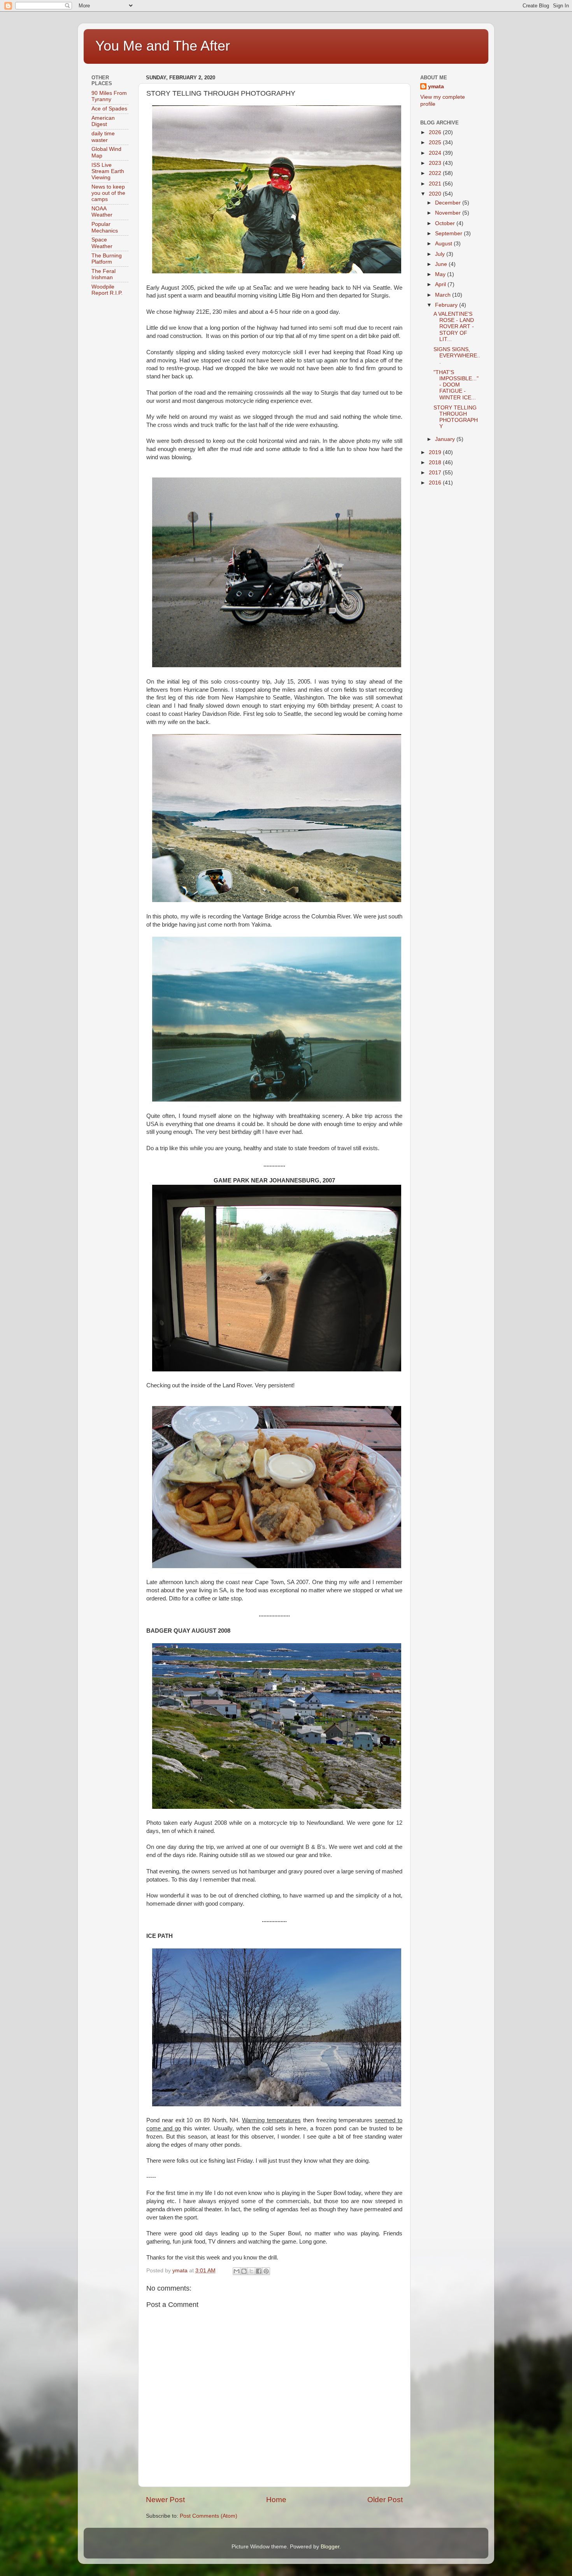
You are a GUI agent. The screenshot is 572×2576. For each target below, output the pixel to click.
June (442, 264)
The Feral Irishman (104, 274)
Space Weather (102, 243)
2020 (436, 194)
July (441, 254)
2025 (436, 143)
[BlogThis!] (244, 2271)
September (449, 233)
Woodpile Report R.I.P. (107, 290)
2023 (436, 163)
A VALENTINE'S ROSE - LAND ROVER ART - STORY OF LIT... (454, 327)
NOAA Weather (102, 212)
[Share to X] (251, 2271)
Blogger (330, 2547)
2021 (436, 184)
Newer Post (165, 2500)
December (449, 203)
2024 (436, 153)
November (449, 213)
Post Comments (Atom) (209, 2516)
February (447, 305)
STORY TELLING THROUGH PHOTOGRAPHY (456, 417)
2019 (436, 452)
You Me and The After (163, 46)
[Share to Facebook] (259, 2271)
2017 (436, 473)
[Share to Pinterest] (266, 2271)
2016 (436, 483)
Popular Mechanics (105, 227)
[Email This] (237, 2271)
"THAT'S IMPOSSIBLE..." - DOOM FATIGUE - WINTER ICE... (456, 385)
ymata (436, 87)
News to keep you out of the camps (108, 193)
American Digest (103, 121)
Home (276, 2500)
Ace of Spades (109, 109)
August (444, 244)
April (441, 284)
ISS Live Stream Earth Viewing (108, 171)
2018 (436, 463)
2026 (436, 132)
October (446, 223)
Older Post (385, 2500)
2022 (436, 173)
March (444, 295)
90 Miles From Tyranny (109, 96)
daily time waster (103, 137)
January (446, 439)
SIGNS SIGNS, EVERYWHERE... (457, 356)
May (441, 274)
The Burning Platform (107, 259)
